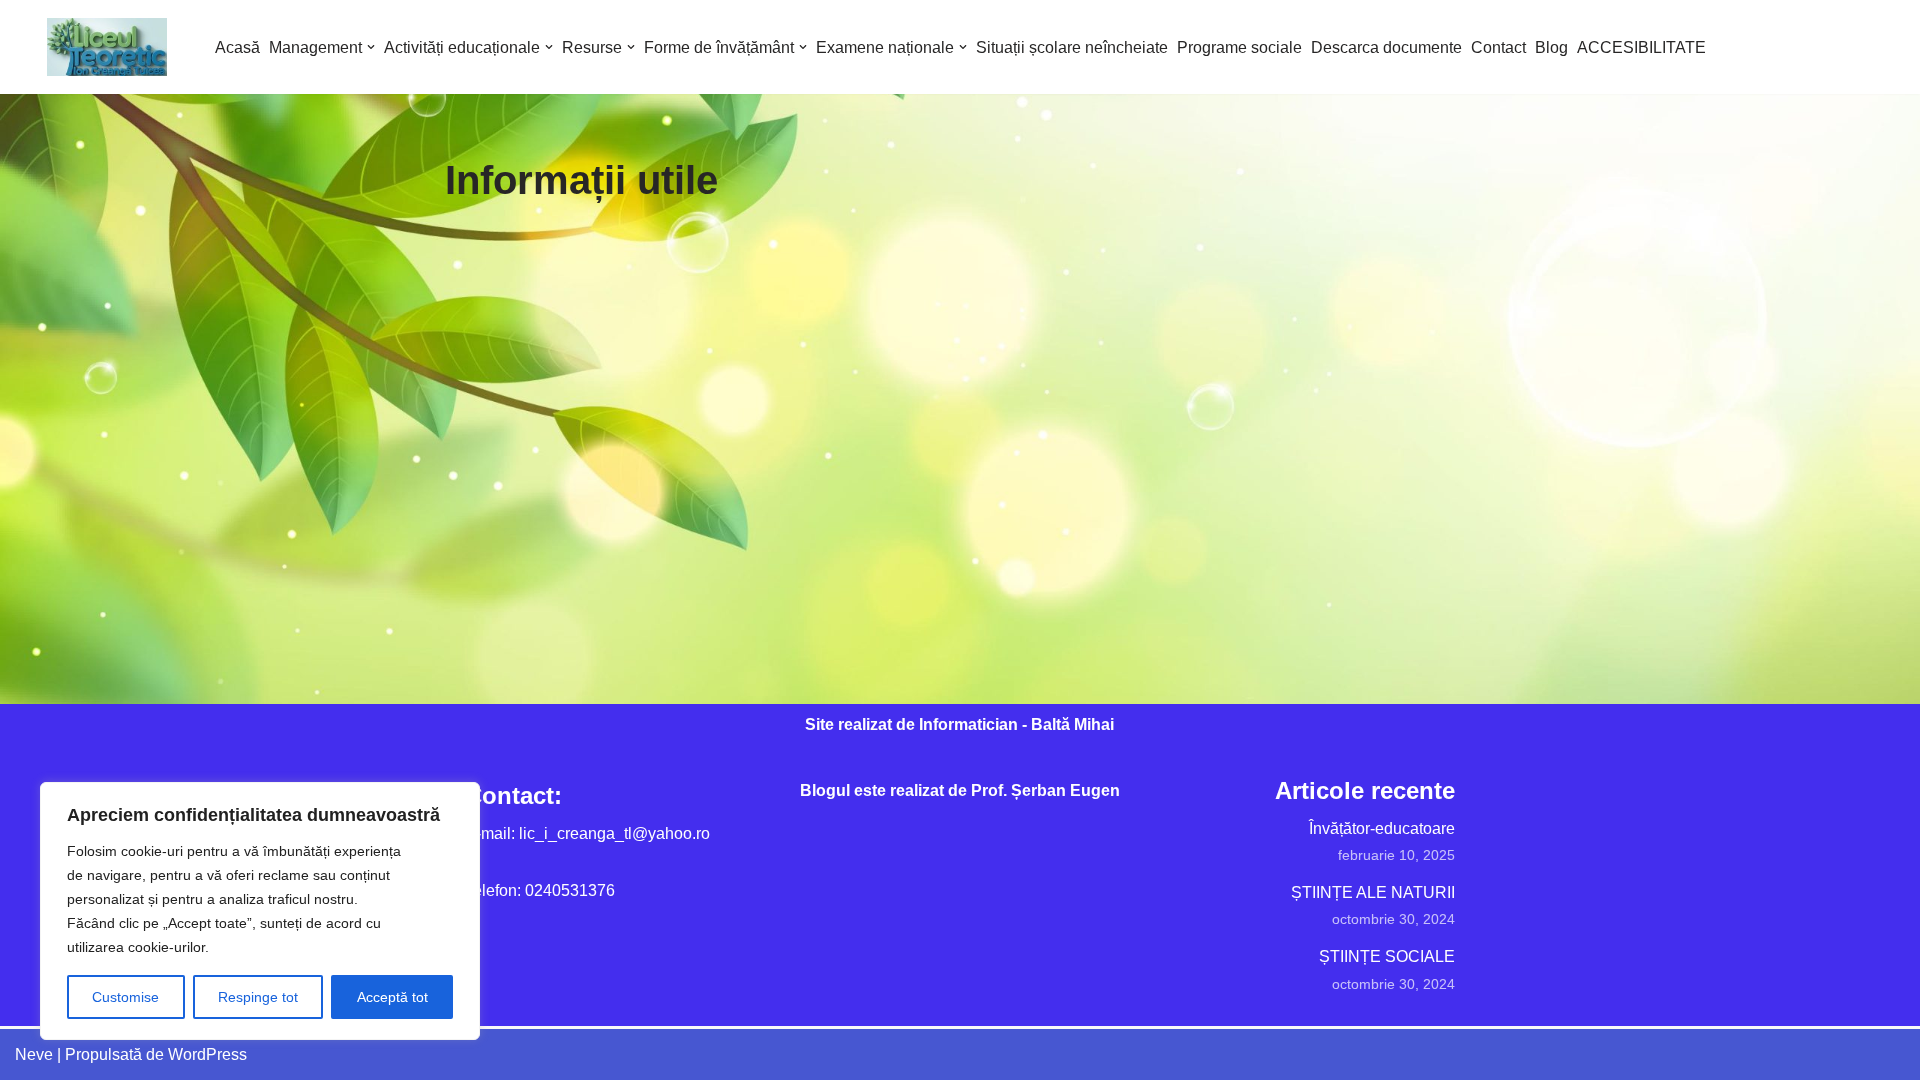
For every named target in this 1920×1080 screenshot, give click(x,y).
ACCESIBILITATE (1641, 47)
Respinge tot (258, 997)
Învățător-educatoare (1382, 828)
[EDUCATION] (112, 47)
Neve (34, 1054)
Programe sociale (1239, 47)
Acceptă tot (392, 997)
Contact (1498, 47)
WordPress (207, 1054)
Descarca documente (1386, 47)
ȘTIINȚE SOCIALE (1387, 956)
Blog (1551, 47)
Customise (125, 997)
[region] (260, 911)
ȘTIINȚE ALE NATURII (1373, 892)
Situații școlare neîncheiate (1072, 47)
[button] (371, 47)
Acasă (237, 47)
